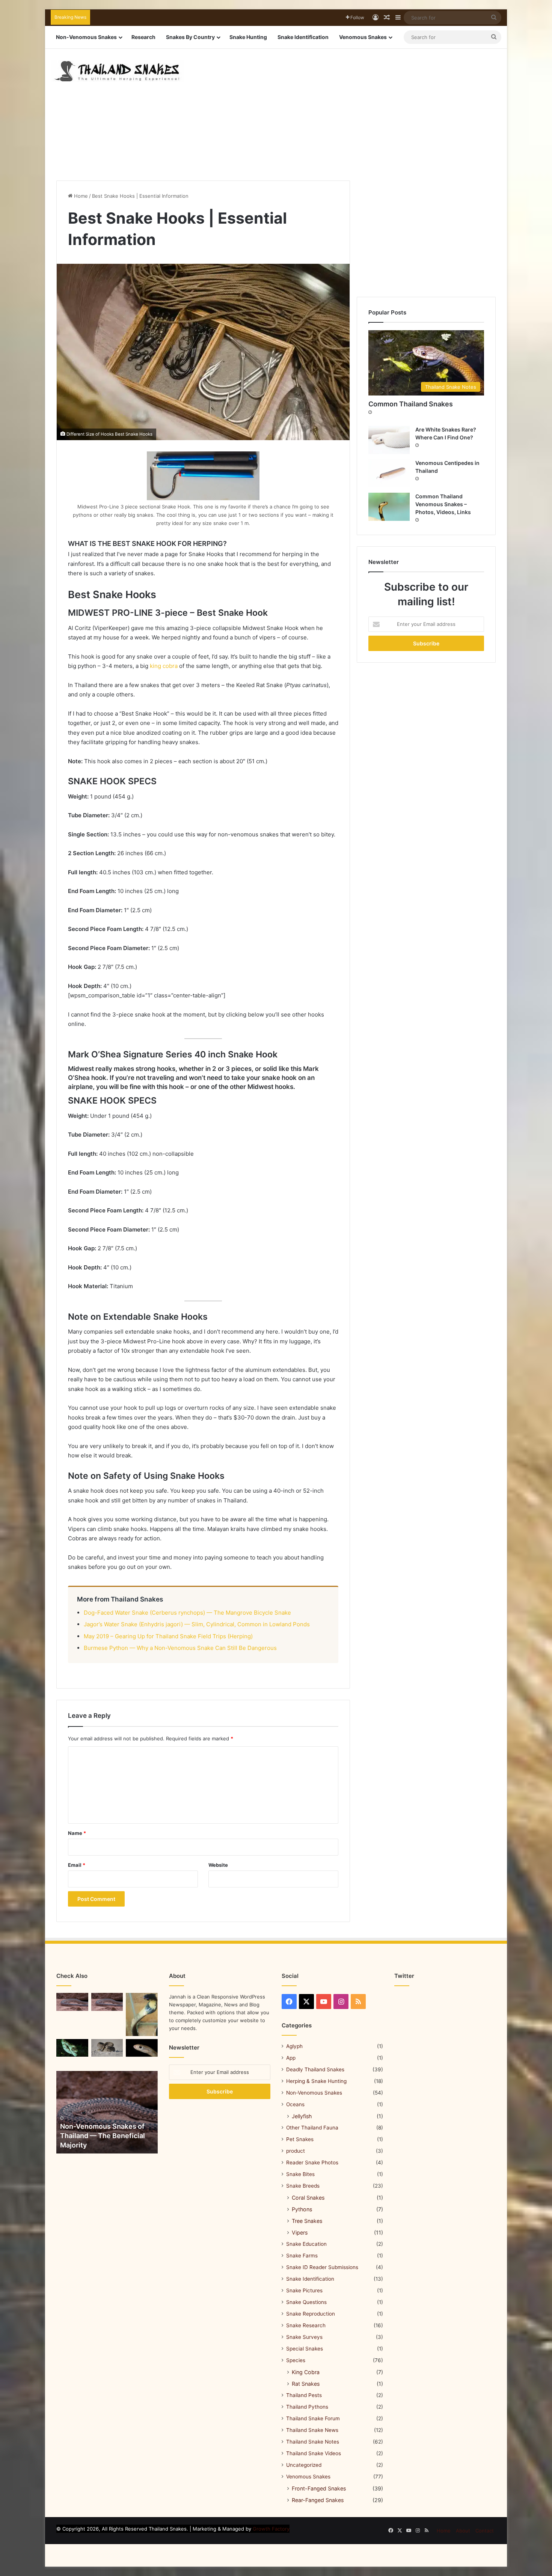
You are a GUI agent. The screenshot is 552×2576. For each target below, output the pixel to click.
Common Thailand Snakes (411, 404)
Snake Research (306, 2325)
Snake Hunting (248, 37)
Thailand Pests (304, 2395)
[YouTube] (324, 2002)
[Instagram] (341, 2002)
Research (143, 37)
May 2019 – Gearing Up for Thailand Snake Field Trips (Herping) (168, 1636)
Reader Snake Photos (312, 2162)
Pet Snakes (300, 2139)
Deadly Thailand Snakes (315, 2069)
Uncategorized (304, 2465)
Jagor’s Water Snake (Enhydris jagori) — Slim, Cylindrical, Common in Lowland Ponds (197, 1624)
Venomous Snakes (363, 37)
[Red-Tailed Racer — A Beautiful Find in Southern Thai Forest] (107, 2002)
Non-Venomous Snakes (86, 37)
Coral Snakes (308, 2198)
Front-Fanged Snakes (319, 2488)
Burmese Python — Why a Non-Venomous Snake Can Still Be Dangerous (180, 1648)
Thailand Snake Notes (313, 2442)
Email (77, 1865)
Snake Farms (302, 2256)
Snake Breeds (303, 2186)
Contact (485, 2531)
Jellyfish (302, 2116)
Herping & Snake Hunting (316, 2081)
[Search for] (494, 18)
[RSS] (358, 2002)
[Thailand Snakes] (117, 71)
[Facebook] (289, 2002)
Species (296, 2360)
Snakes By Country (190, 37)
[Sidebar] (398, 18)
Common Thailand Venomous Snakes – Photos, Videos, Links (443, 504)
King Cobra (306, 2372)
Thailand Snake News (312, 2430)
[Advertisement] (353, 109)
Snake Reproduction (311, 2314)
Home (80, 196)
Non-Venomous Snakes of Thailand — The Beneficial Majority (103, 2136)
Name (77, 1833)
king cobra (164, 666)
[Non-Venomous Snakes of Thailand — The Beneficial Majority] (107, 2112)
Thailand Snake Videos (314, 2453)
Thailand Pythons (307, 2407)
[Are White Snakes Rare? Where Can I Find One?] (389, 440)
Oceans (295, 2104)
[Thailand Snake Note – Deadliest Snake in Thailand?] (72, 2048)
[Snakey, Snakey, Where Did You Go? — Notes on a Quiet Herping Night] (72, 2002)
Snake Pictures (304, 2290)
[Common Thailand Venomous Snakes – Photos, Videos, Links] (389, 507)
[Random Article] (387, 18)
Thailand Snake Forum (313, 2418)
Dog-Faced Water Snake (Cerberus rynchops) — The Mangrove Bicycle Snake (187, 1613)
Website (218, 1865)
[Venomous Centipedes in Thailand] (389, 473)
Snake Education (306, 2244)
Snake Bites (300, 2174)
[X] (306, 2002)
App (291, 2058)
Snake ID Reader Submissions (322, 2267)
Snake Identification (303, 37)
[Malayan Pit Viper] (107, 2048)
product (296, 2151)
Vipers (300, 2232)
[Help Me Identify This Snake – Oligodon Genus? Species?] (142, 2048)
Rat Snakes (306, 2384)
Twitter (404, 1976)
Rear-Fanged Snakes (318, 2500)
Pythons (302, 2209)
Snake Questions (306, 2302)
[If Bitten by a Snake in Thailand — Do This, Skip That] (142, 2014)
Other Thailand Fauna (312, 2128)
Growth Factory (271, 2529)
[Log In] (376, 18)
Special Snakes (305, 2349)
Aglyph (294, 2046)
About (463, 2531)
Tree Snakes (307, 2221)
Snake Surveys (304, 2337)
